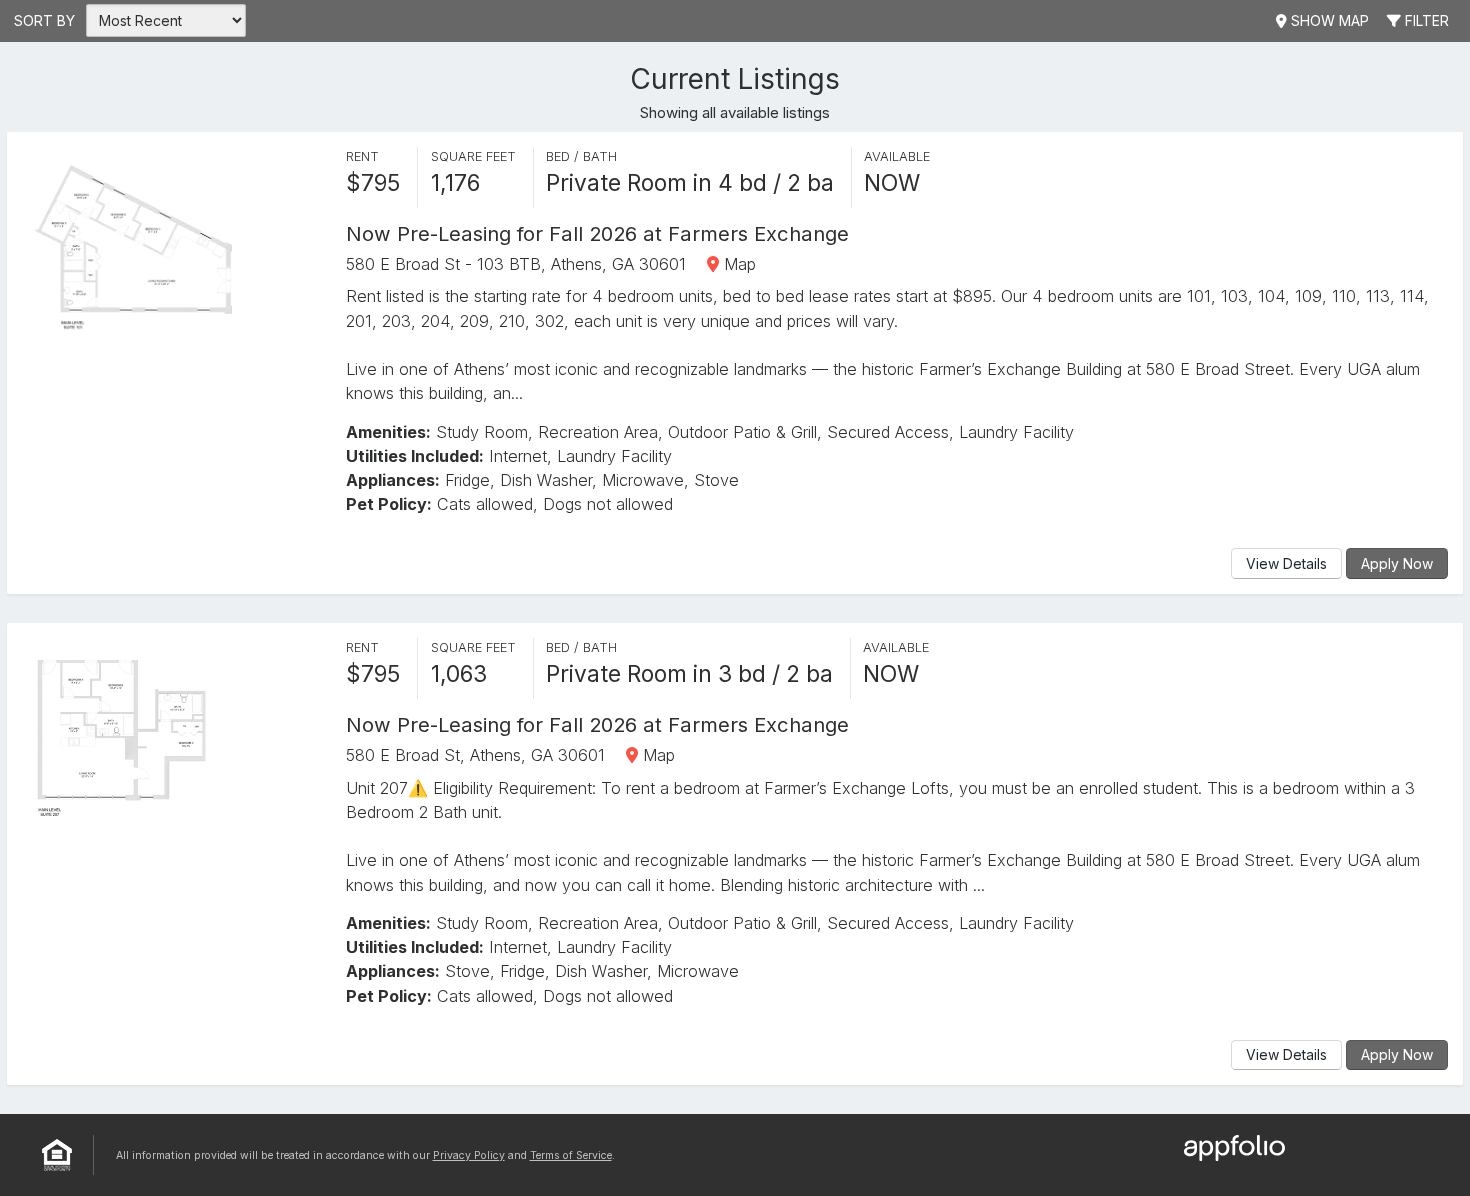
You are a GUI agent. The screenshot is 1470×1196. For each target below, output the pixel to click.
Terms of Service (571, 1155)
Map (737, 264)
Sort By (44, 20)
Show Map (1328, 20)
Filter (1425, 20)
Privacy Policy (469, 1155)
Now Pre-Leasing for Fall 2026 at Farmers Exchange (597, 233)
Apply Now (1397, 563)
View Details (1286, 563)
